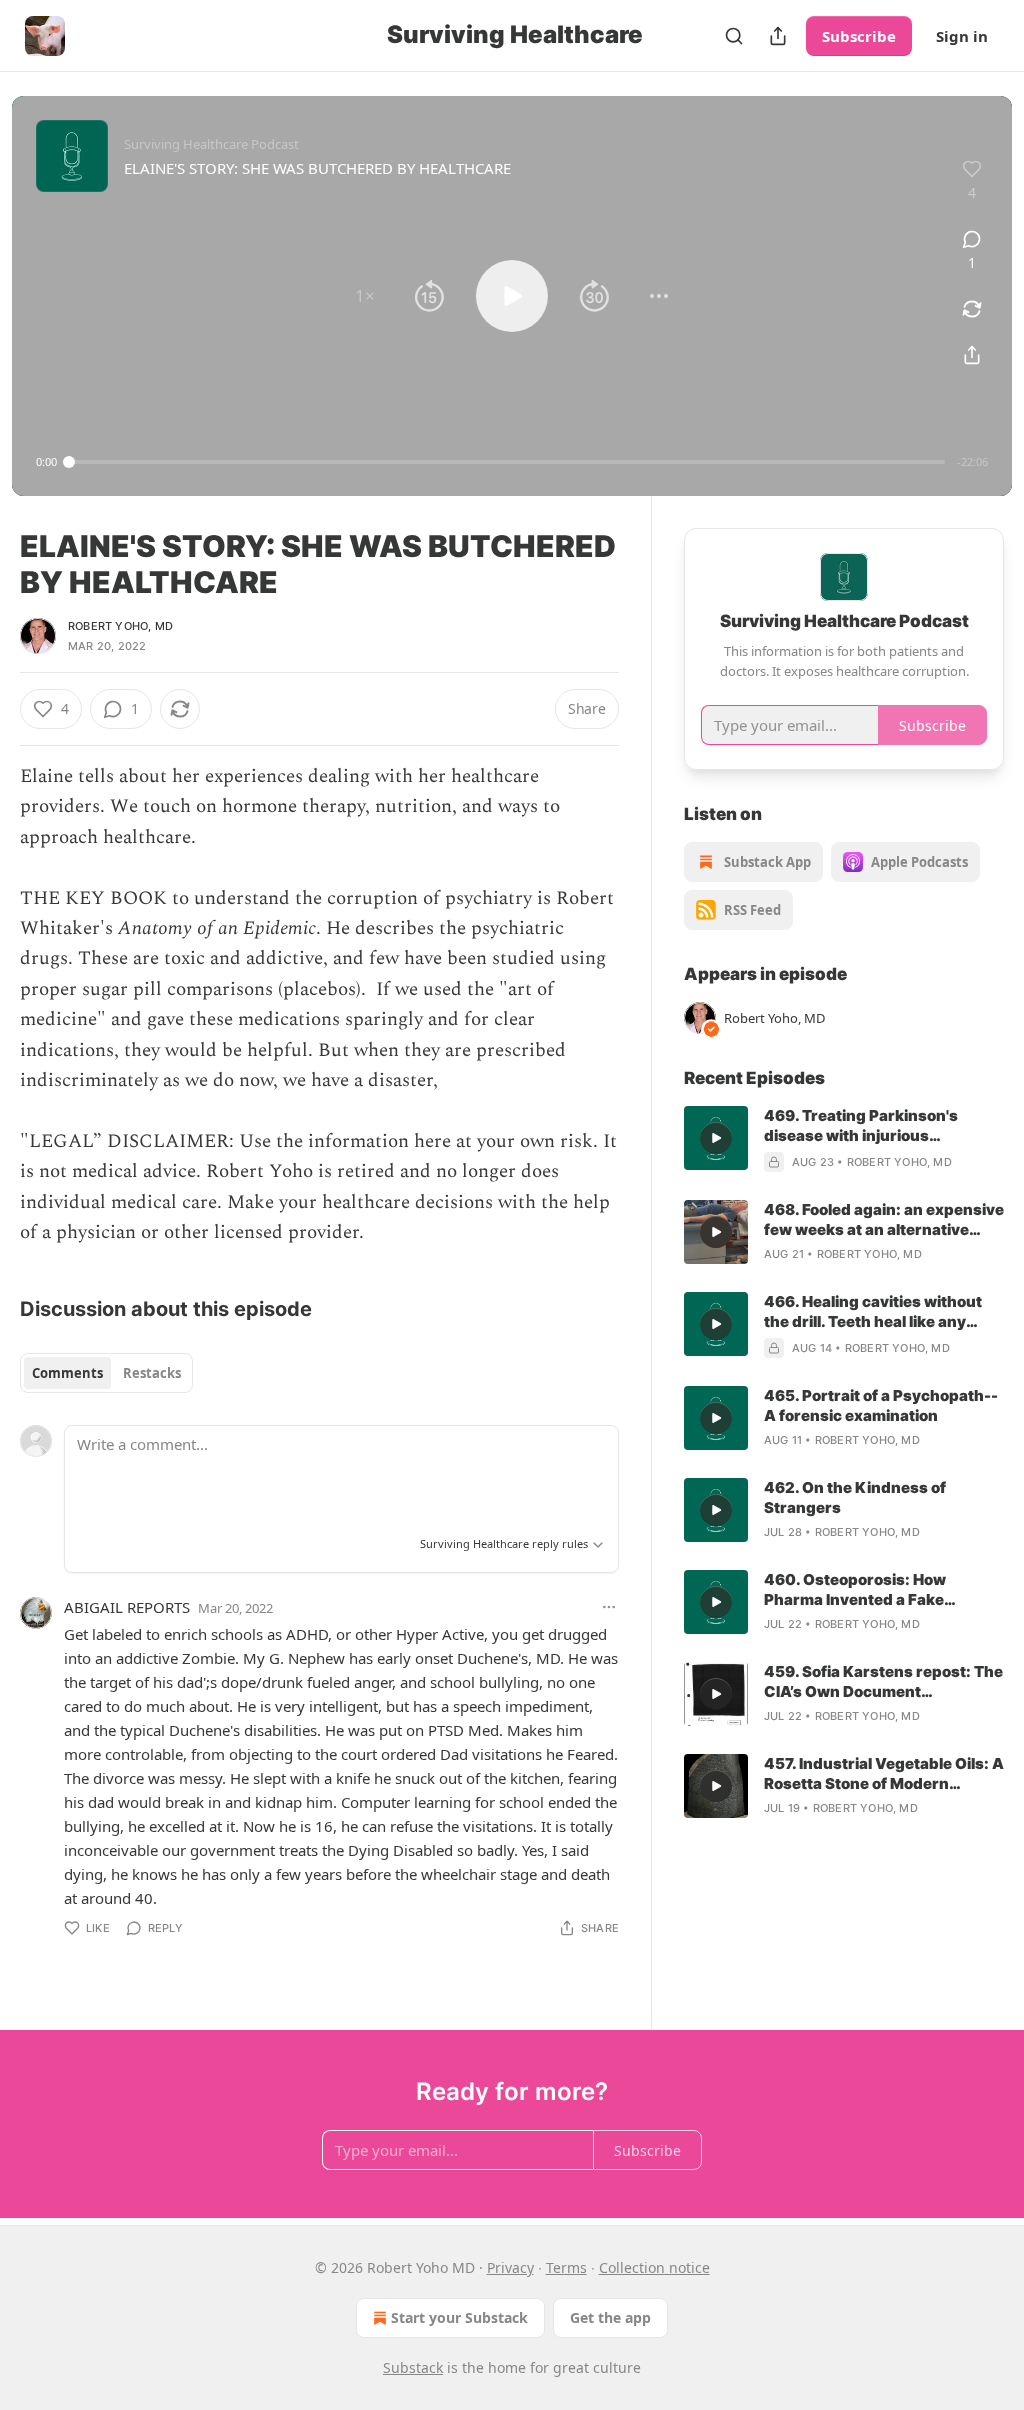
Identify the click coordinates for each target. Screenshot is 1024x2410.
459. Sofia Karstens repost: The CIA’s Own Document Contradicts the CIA (883, 1682)
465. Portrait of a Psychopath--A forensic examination (881, 1405)
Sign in (962, 36)
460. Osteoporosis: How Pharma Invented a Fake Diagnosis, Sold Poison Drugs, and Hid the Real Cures (875, 1590)
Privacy (510, 2267)
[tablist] (106, 1373)
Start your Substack (459, 2317)
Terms (566, 2267)
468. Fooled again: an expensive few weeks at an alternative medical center (884, 1220)
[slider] (507, 462)
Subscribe (859, 36)
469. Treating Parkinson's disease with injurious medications (861, 1126)
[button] (365, 296)
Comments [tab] (67, 1373)
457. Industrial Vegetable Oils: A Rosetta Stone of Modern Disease (884, 1774)
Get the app (610, 2317)
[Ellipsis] (609, 1607)
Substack (413, 2367)
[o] (716, 1138)
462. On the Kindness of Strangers (855, 1497)
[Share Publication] (778, 36)
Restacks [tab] (152, 1373)
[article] (844, 1139)
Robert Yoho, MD (120, 626)
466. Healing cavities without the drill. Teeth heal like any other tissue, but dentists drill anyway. (875, 1312)
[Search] (734, 36)
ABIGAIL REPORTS (127, 1607)
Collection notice (654, 2267)
